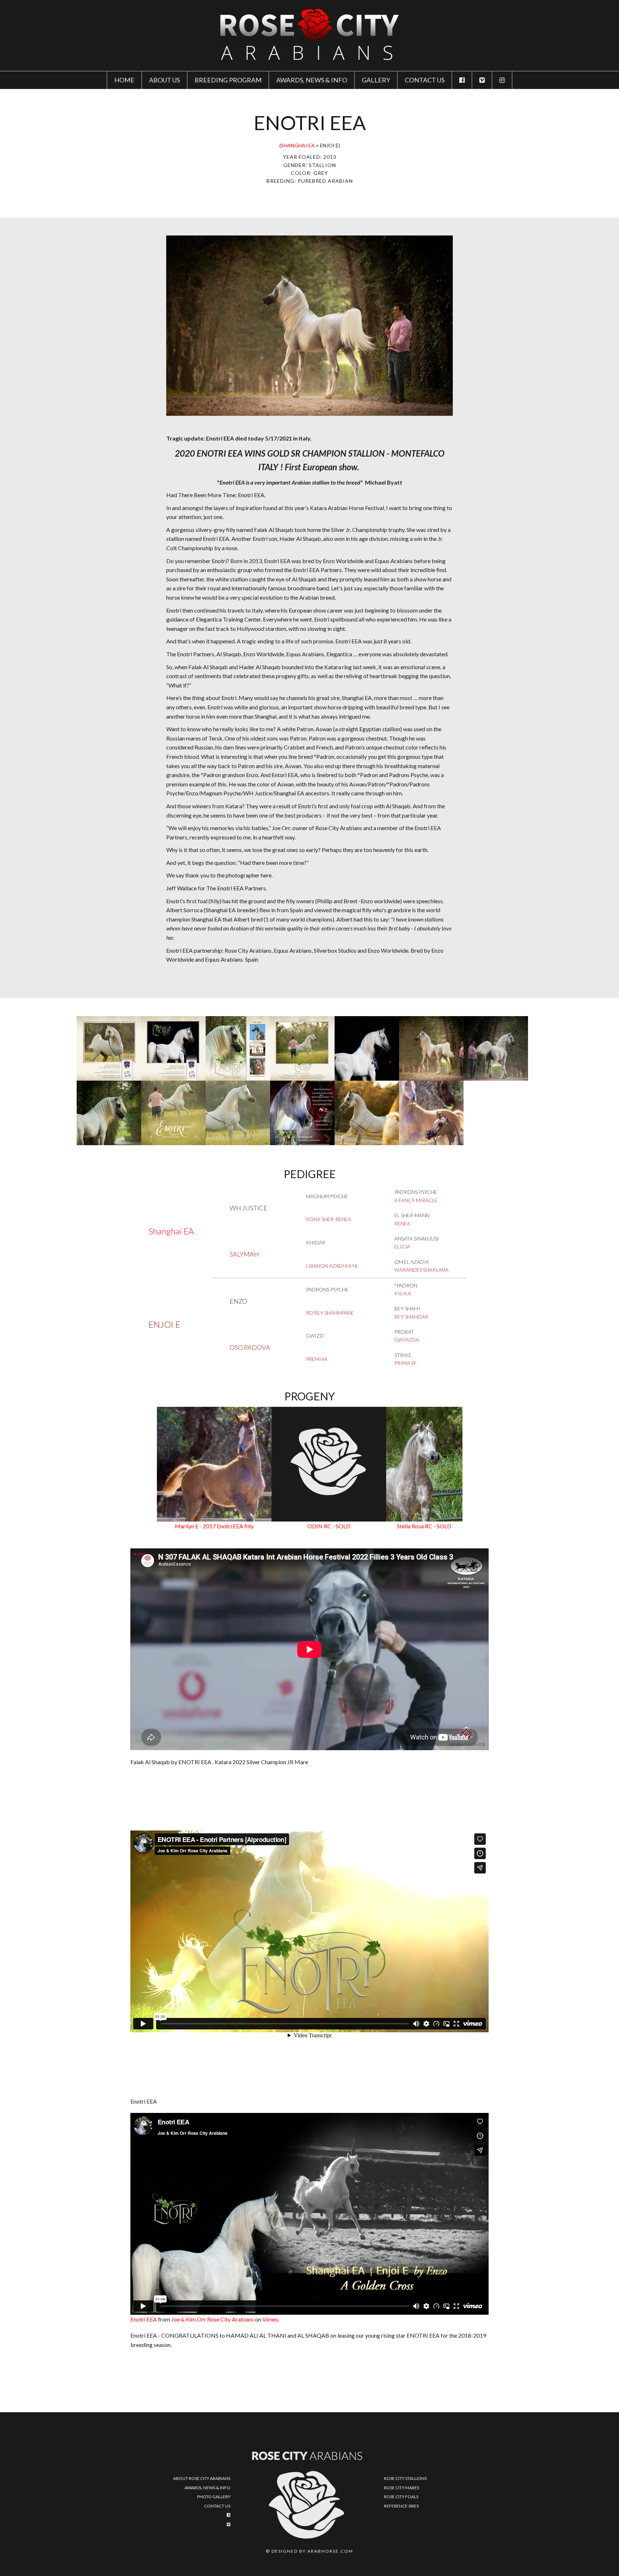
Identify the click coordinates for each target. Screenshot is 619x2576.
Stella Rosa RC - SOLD (424, 1526)
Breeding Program (228, 80)
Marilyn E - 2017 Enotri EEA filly (214, 1526)
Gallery (376, 80)
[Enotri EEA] (109, 1048)
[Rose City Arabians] (309, 35)
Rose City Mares (402, 2488)
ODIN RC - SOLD (329, 1526)
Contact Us (217, 2506)
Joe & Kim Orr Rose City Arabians (213, 2319)
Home (124, 80)
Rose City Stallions (405, 2478)
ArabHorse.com (330, 2551)
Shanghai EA (298, 145)
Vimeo (270, 2319)
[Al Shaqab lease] (302, 1113)
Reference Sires (401, 2506)
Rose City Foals (401, 2497)
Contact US (425, 80)
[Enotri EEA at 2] (367, 1113)
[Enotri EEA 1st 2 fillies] (431, 1113)
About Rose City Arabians (202, 2478)
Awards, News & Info (312, 80)
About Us (164, 80)
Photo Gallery (214, 2497)
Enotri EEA (144, 2319)
